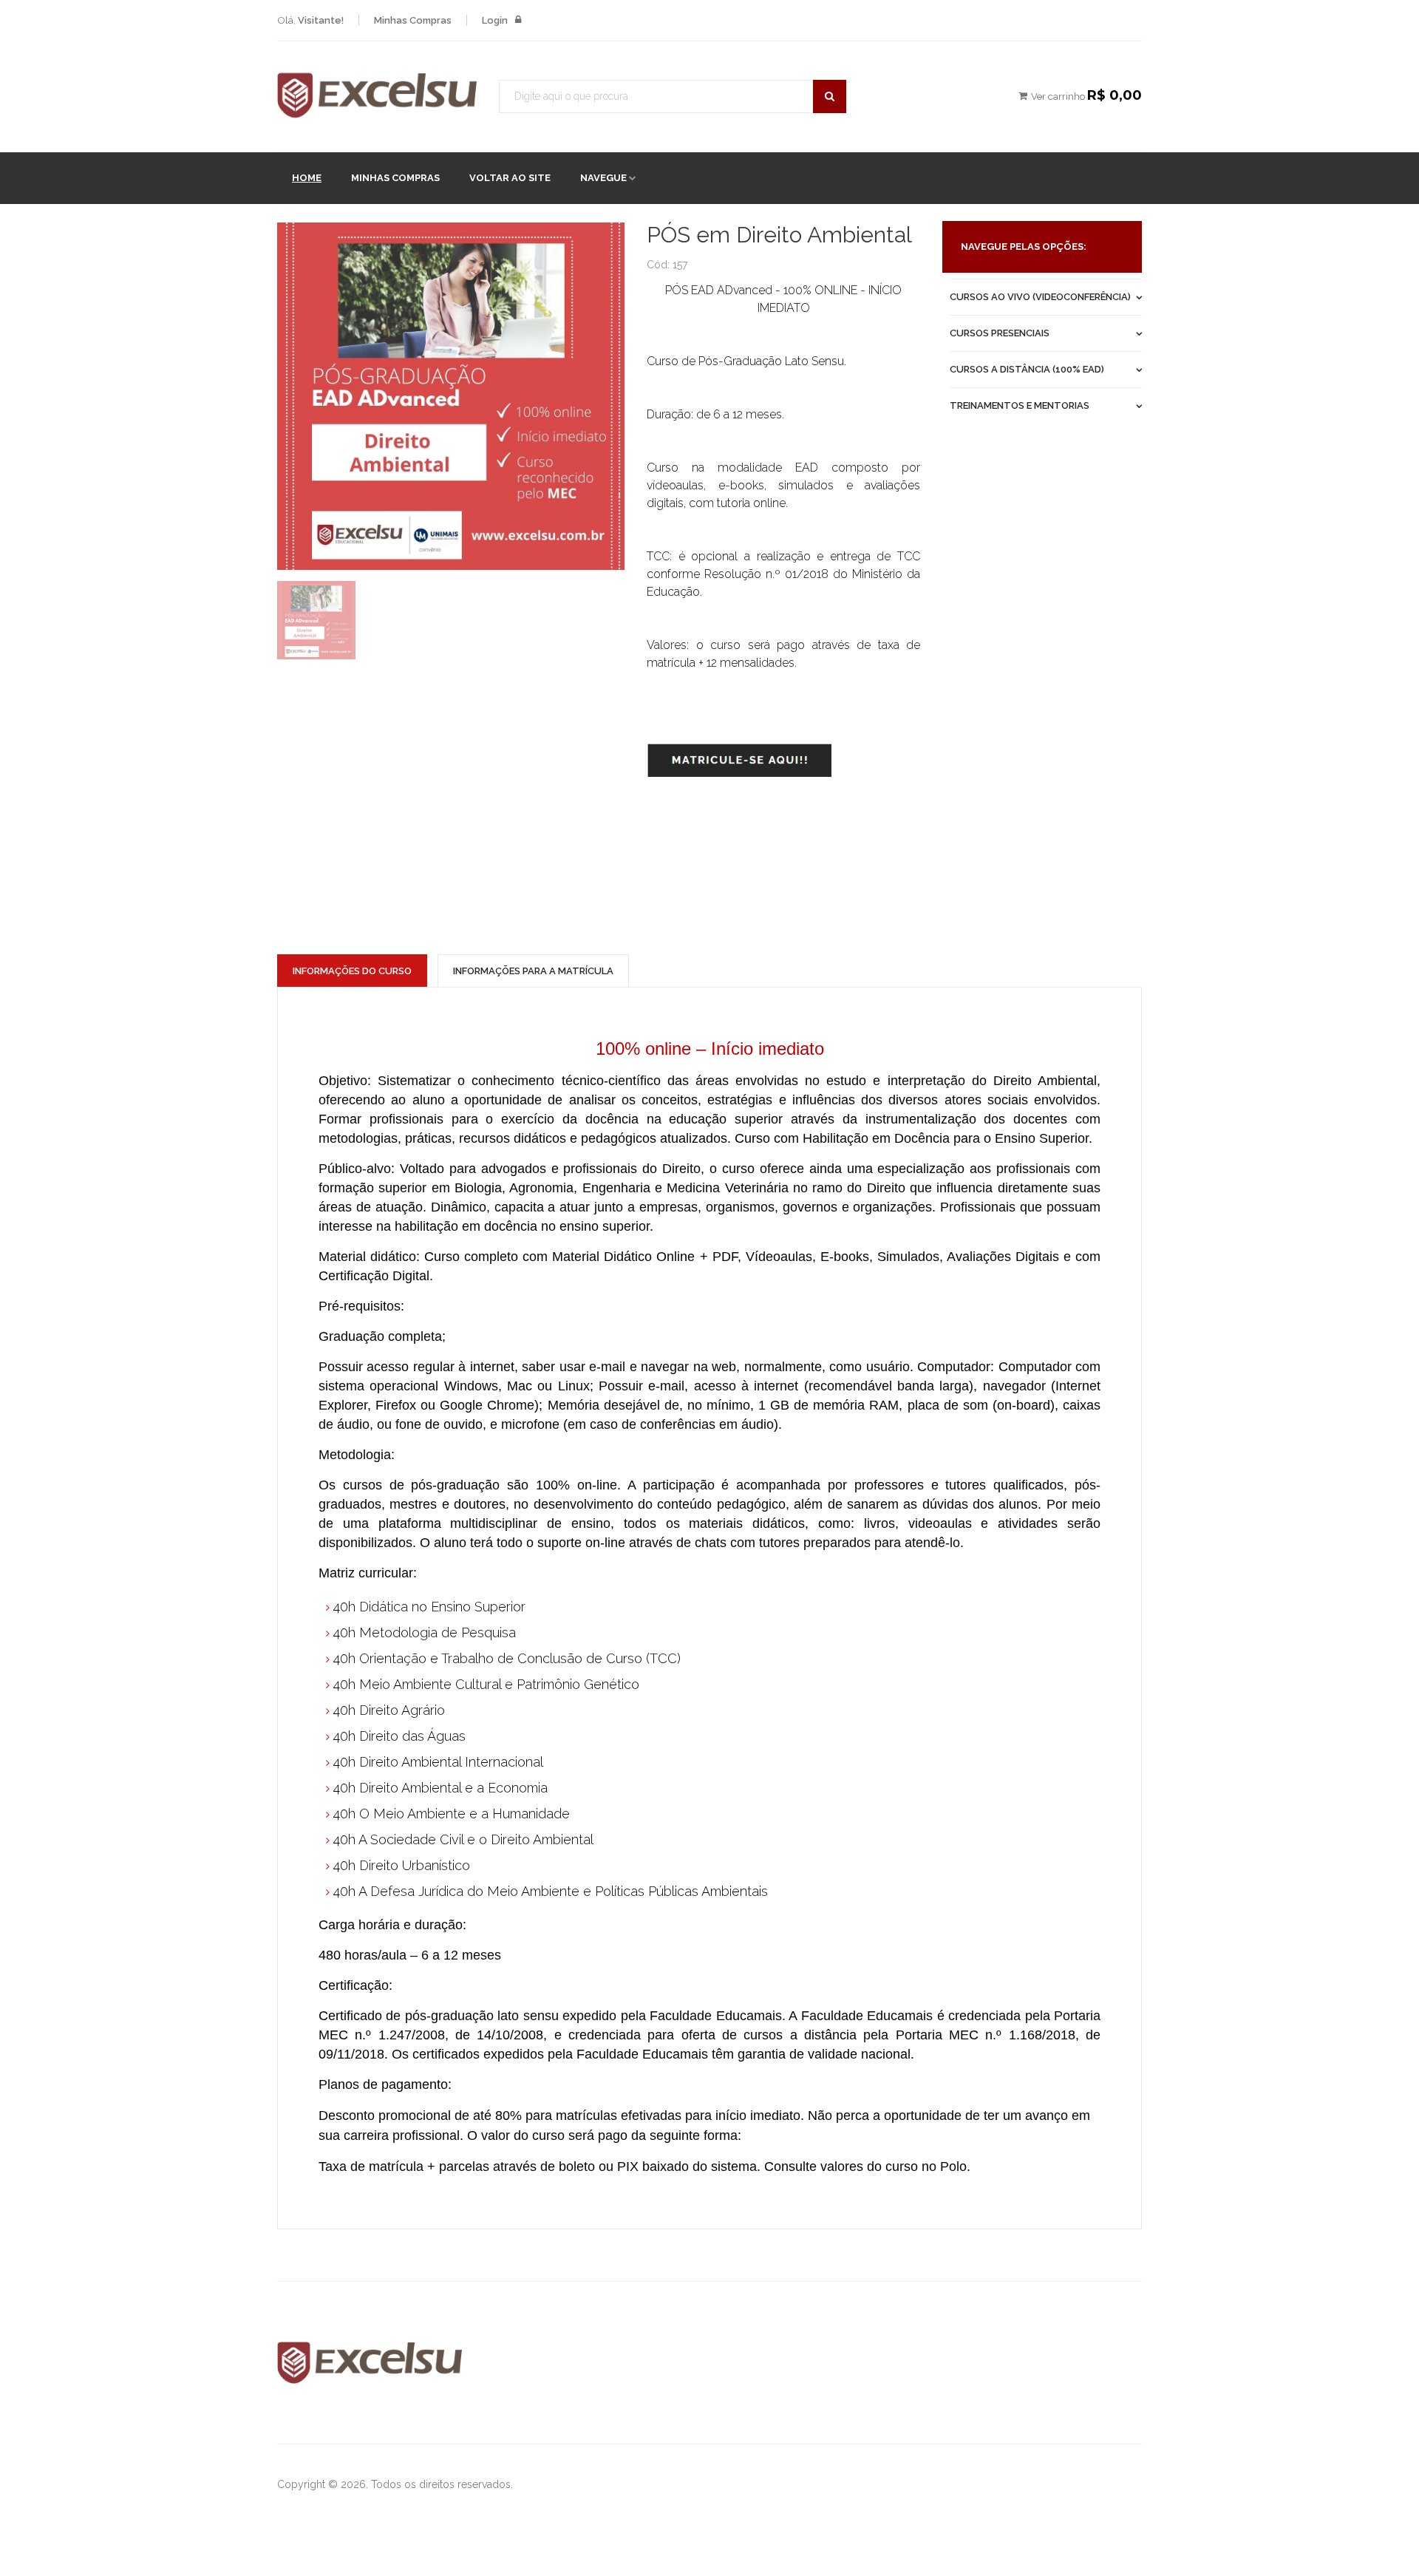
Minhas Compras (395, 178)
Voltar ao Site (510, 178)
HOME (307, 178)
